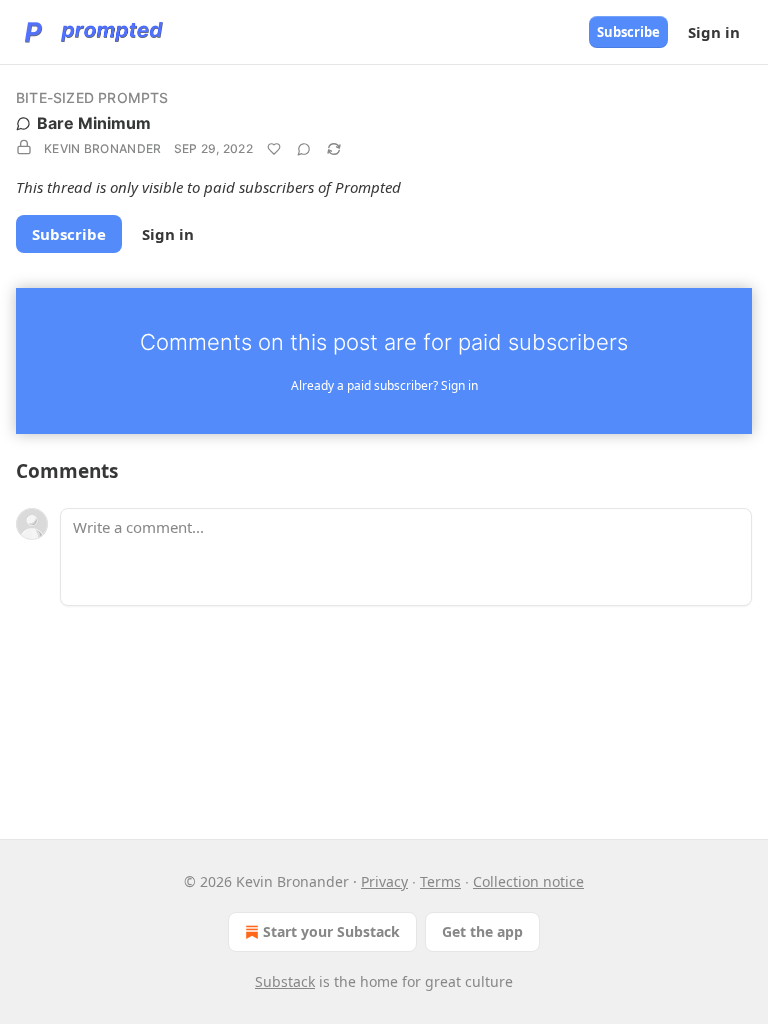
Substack (285, 981)
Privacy (384, 881)
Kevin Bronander (103, 148)
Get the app (482, 931)
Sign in (714, 32)
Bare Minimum (94, 123)
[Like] (274, 149)
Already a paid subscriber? (384, 385)
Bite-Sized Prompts (92, 97)
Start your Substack (331, 931)
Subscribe (628, 32)
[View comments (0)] (304, 149)
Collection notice (528, 881)
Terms (440, 881)
